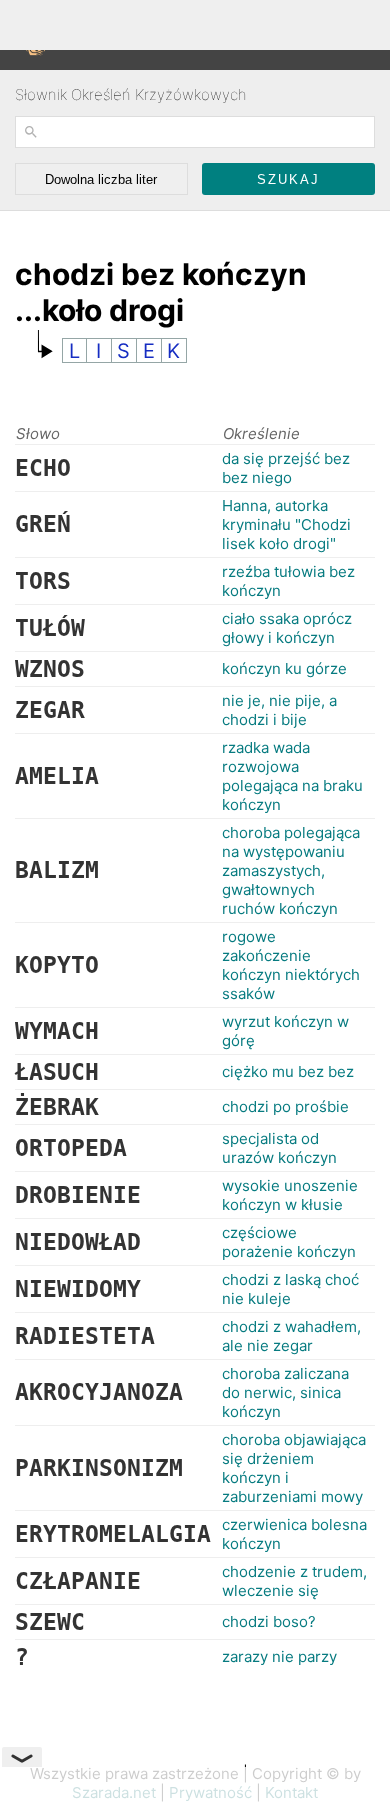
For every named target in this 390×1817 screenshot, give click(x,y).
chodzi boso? (269, 1621)
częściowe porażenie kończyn (289, 1242)
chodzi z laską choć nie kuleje (290, 1289)
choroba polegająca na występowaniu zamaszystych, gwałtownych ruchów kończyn (291, 870)
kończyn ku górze (284, 668)
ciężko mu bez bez (288, 1071)
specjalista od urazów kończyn (279, 1148)
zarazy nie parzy (279, 1656)
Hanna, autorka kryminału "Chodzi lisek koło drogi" (286, 524)
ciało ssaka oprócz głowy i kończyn (287, 628)
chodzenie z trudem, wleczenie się (294, 1581)
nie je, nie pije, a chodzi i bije (279, 710)
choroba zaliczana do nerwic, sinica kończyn (285, 1392)
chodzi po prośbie (285, 1106)
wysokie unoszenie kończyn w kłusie (290, 1195)
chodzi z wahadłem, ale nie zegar (291, 1336)
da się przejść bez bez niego (286, 468)
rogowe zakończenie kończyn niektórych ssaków (291, 965)
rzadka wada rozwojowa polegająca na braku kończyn (292, 776)
